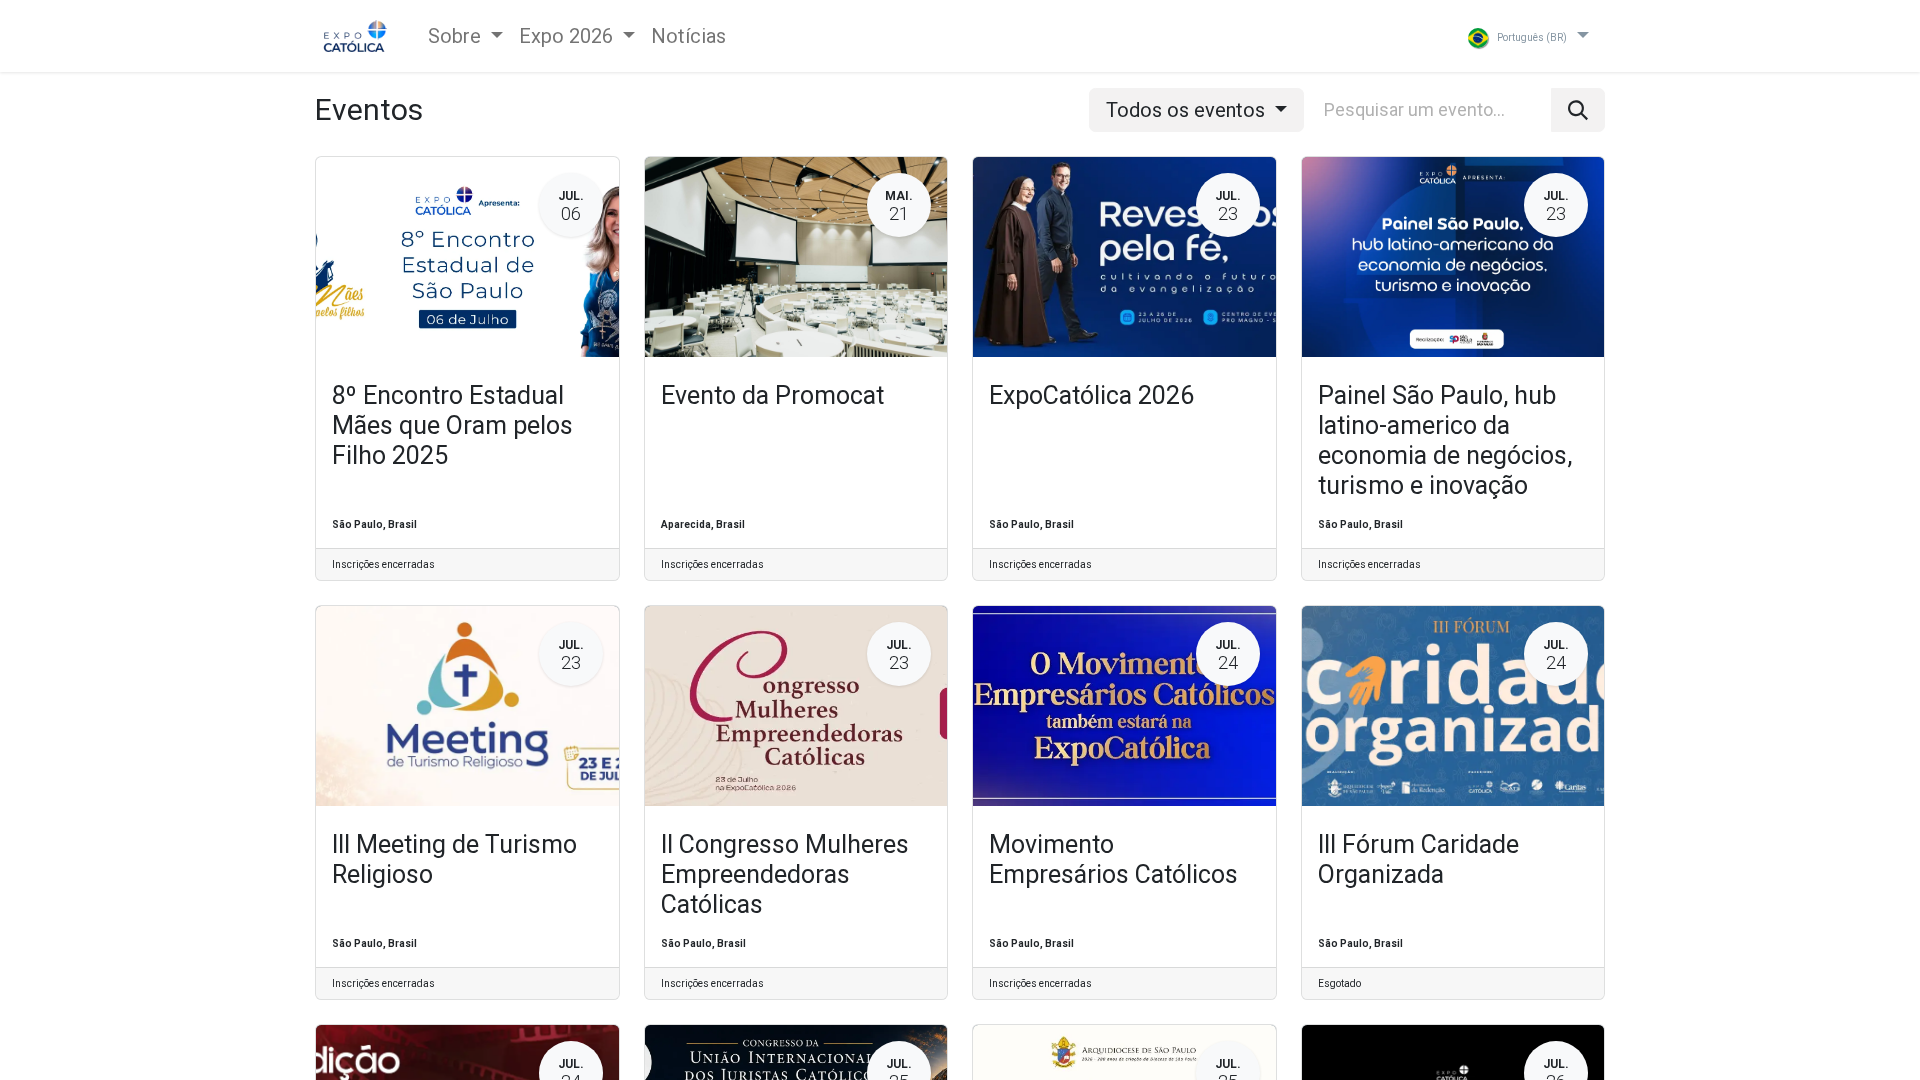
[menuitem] (688, 36)
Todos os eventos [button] (1188, 110)
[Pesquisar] (1578, 110)
